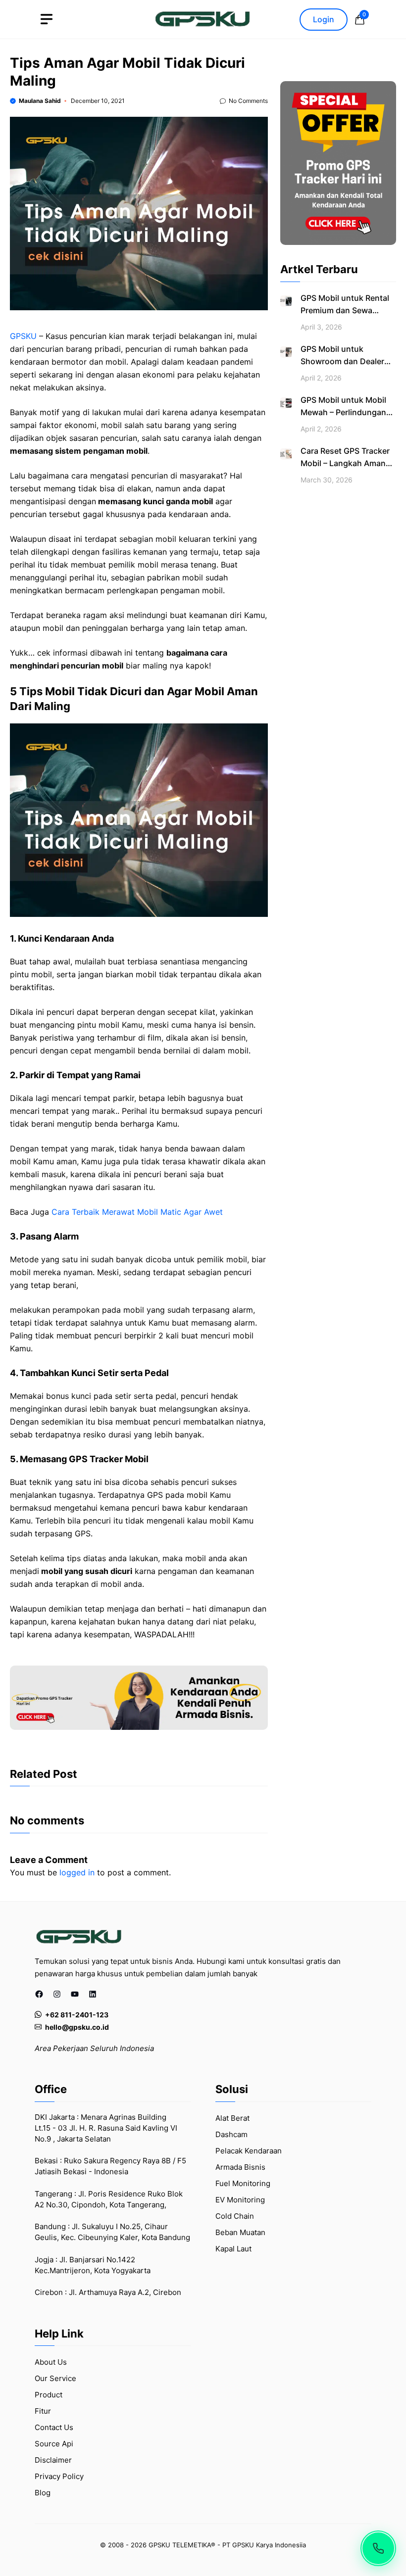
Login (324, 19)
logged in (77, 1872)
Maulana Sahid (40, 101)
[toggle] (47, 19)
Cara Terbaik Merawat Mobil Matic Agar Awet (137, 1212)
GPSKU (23, 336)
